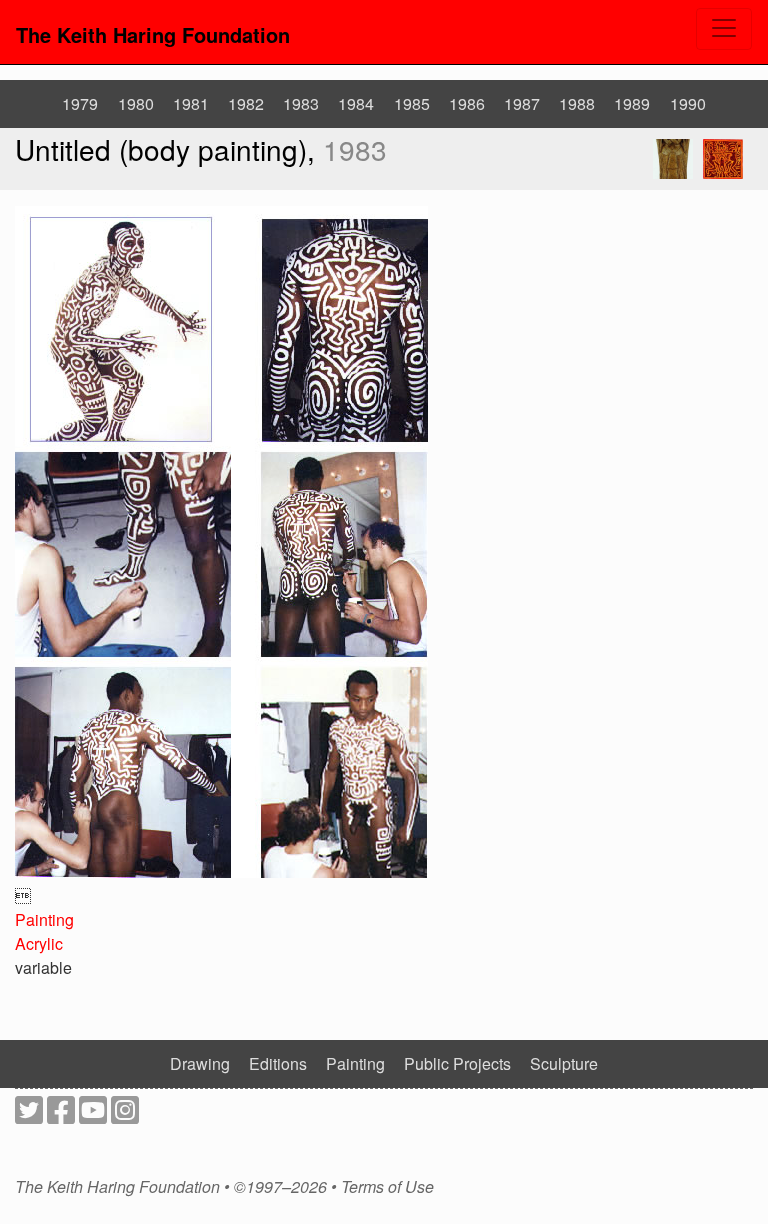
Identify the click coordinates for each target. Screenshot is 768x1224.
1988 (577, 103)
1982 (246, 103)
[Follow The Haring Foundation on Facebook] (61, 1115)
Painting (44, 919)
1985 (412, 103)
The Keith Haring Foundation (153, 34)
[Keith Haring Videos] (93, 1115)
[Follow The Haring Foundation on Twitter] (29, 1115)
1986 (467, 103)
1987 (522, 103)
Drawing (200, 1063)
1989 (632, 103)
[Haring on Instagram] (125, 1115)
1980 (136, 103)
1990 (688, 103)
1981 (191, 103)
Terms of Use (387, 1187)
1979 (80, 103)
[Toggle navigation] (724, 29)
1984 (356, 103)
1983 (301, 103)
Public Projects (457, 1063)
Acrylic (39, 943)
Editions (278, 1063)
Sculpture (564, 1063)
